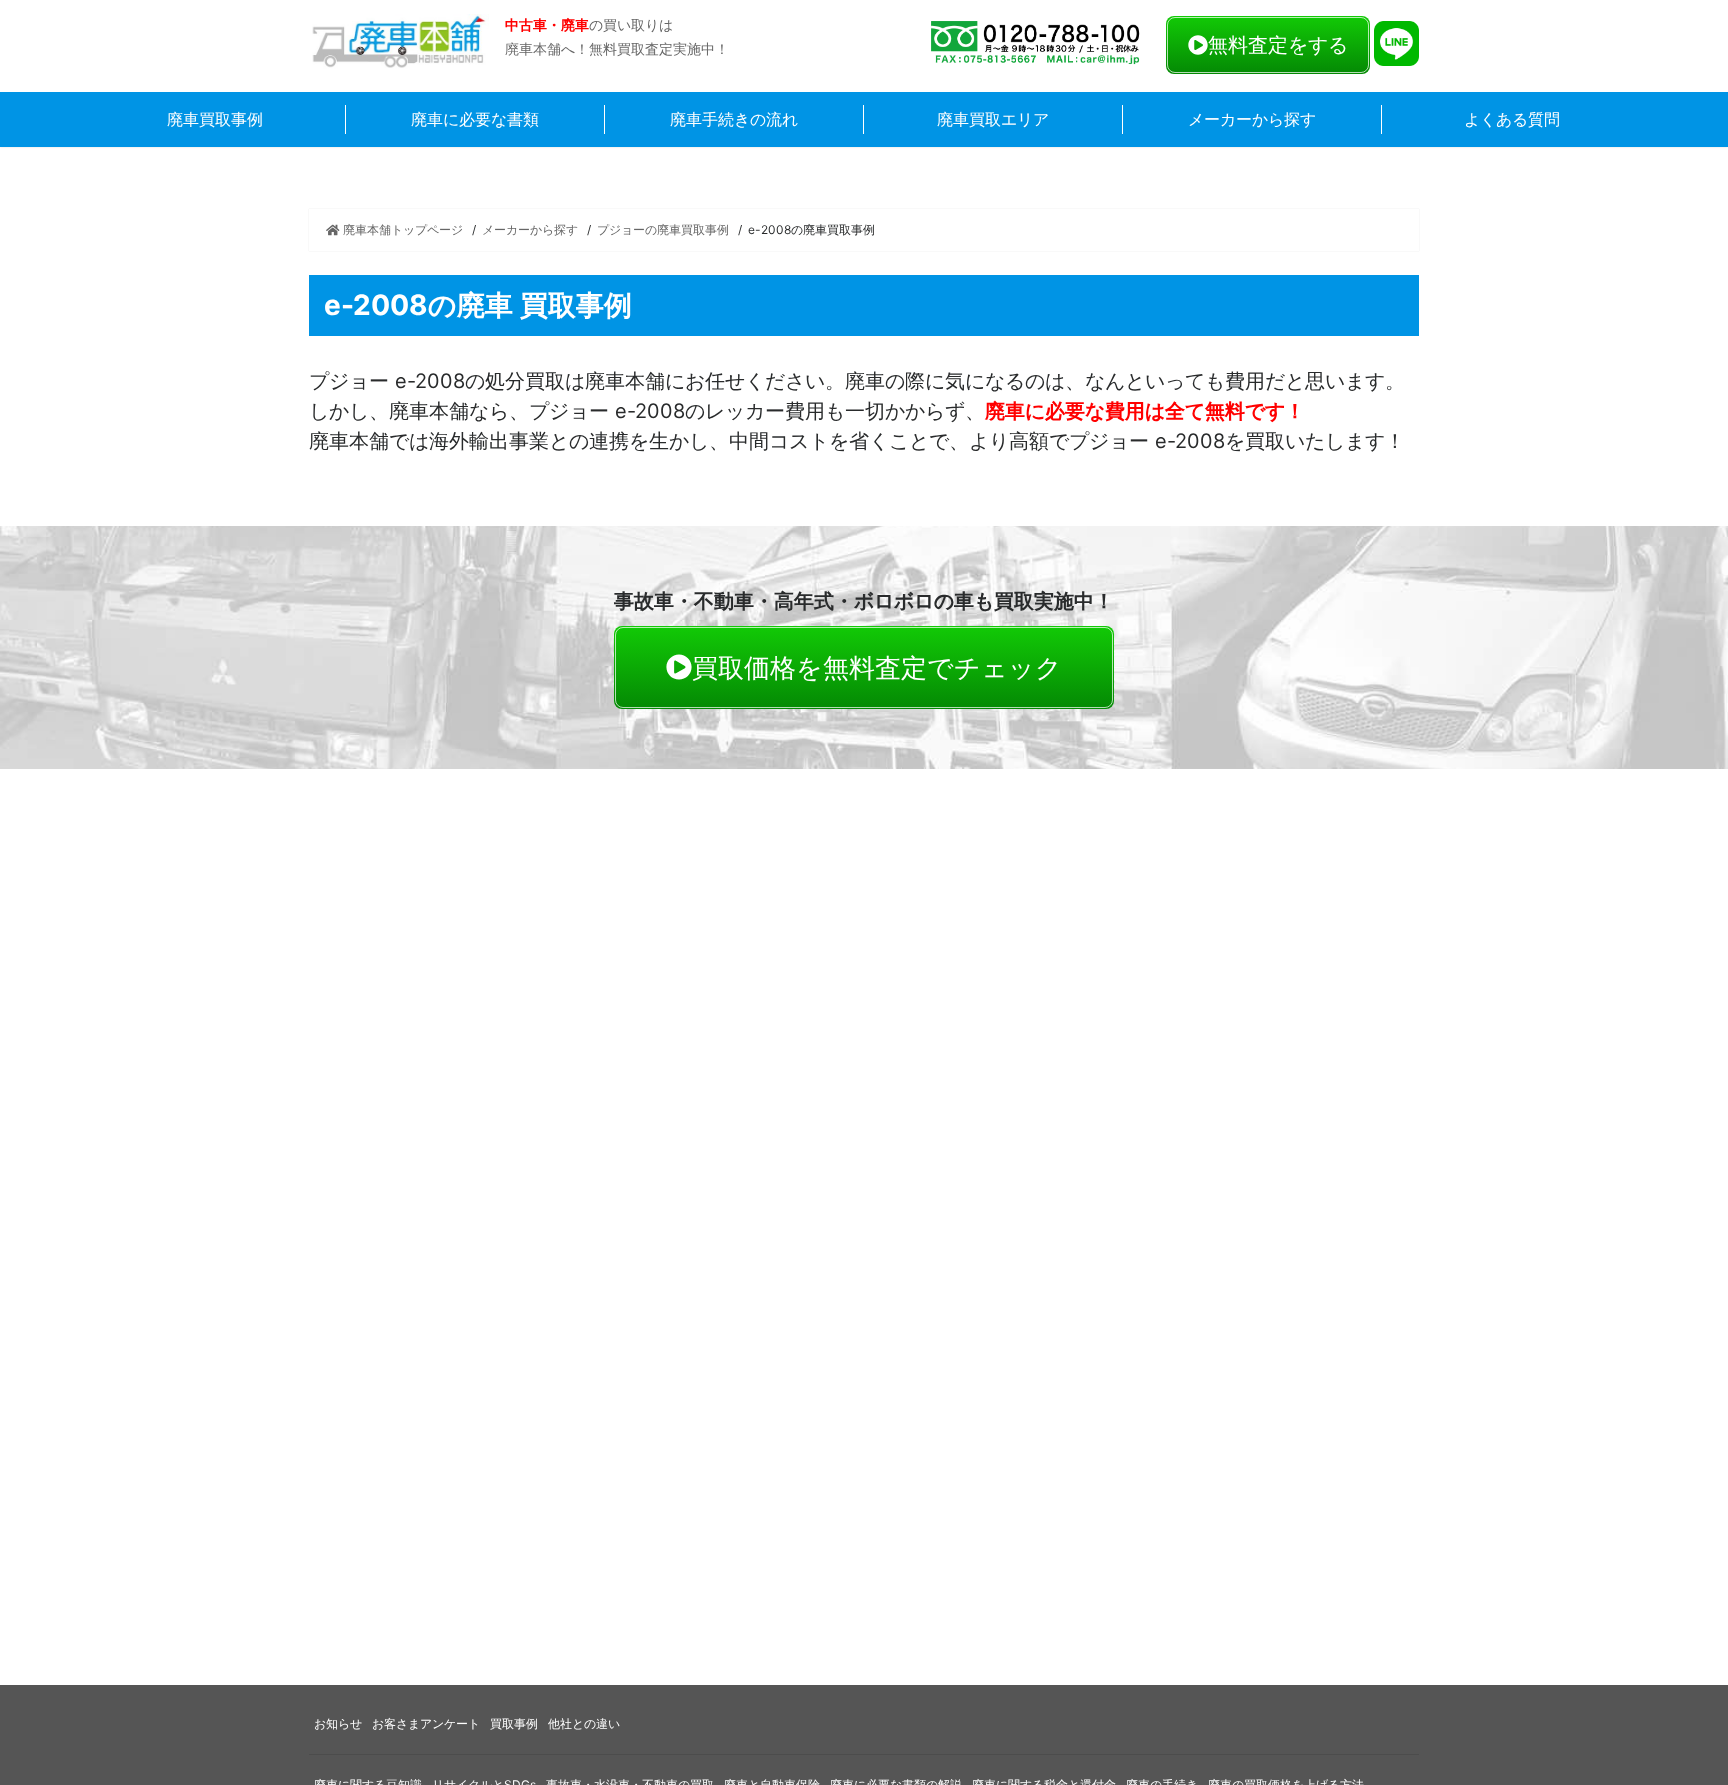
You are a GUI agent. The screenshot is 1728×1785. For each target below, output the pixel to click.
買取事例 (514, 1723)
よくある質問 (1512, 119)
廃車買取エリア (993, 119)
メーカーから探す (1252, 119)
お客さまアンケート (426, 1723)
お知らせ (338, 1723)
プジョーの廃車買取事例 (663, 229)
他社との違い (584, 1723)
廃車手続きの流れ (734, 119)
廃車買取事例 (215, 119)
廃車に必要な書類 (475, 119)
